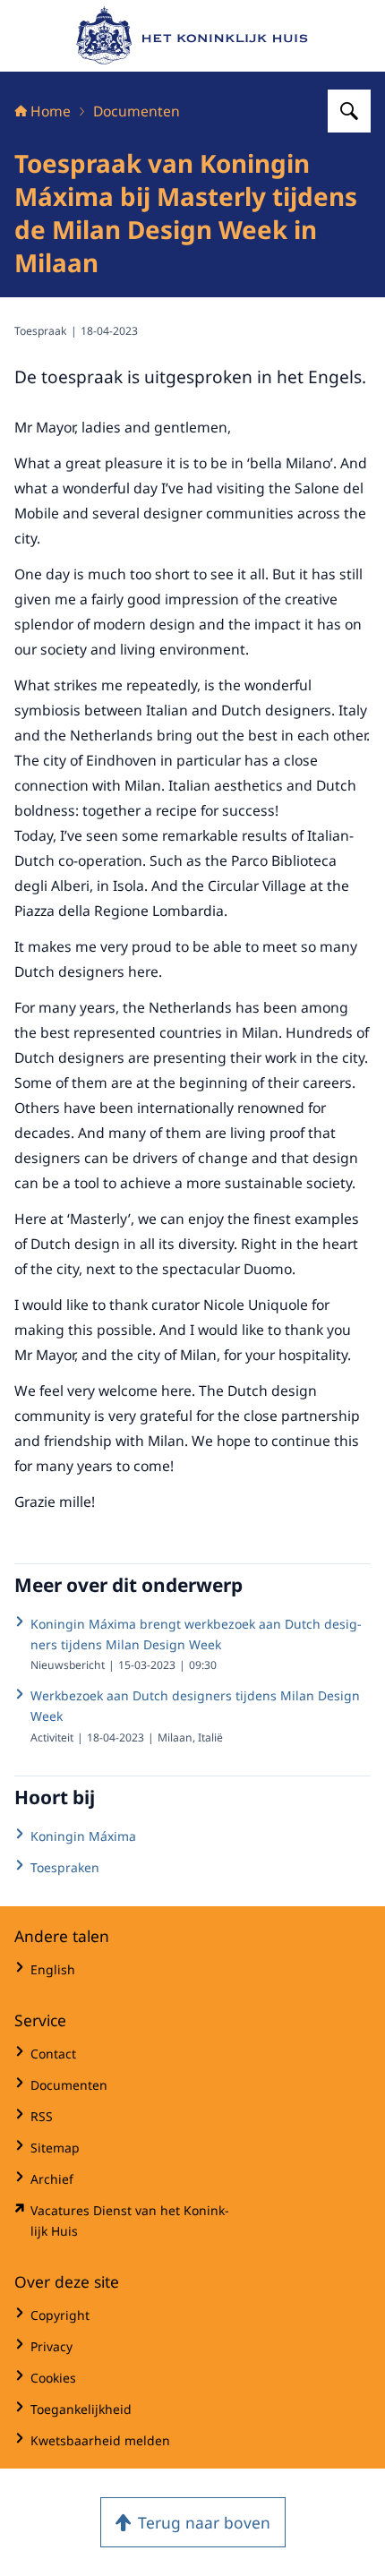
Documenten (137, 111)
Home (51, 111)
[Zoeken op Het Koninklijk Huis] (349, 111)
